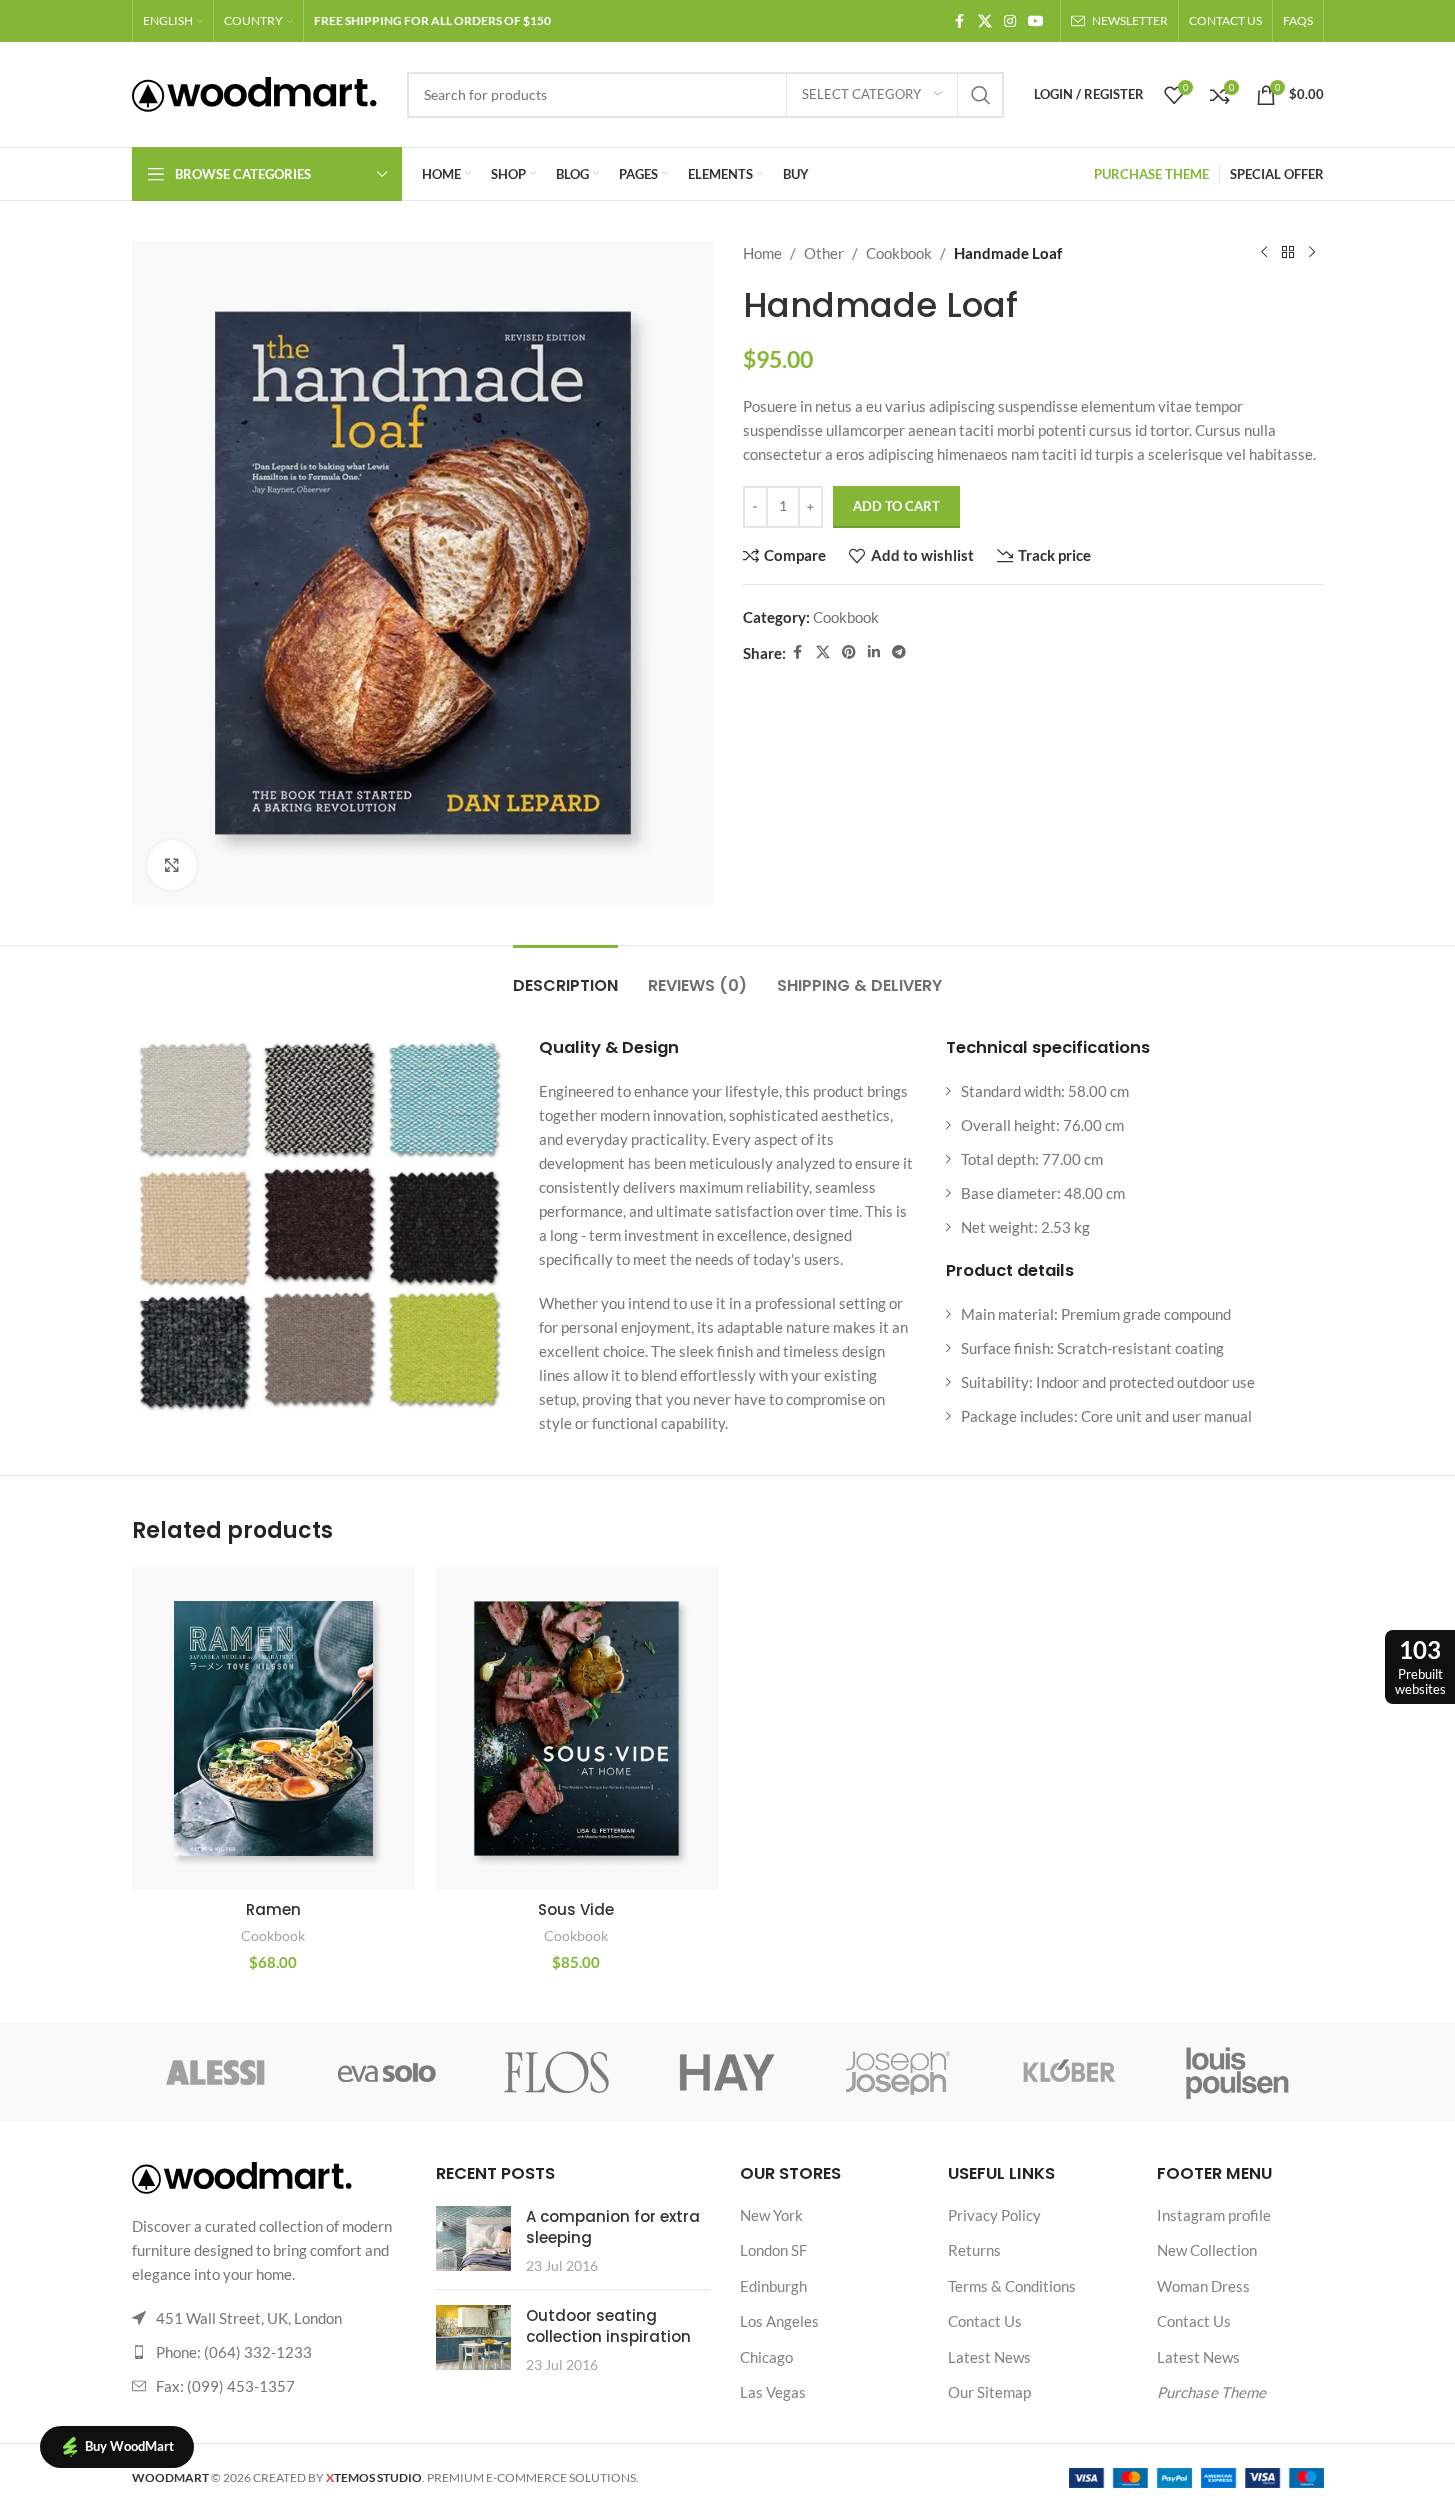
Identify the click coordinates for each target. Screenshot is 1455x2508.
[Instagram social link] (1010, 21)
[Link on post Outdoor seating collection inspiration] (473, 2337)
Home (762, 253)
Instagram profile (1214, 2215)
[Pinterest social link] (849, 652)
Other (824, 253)
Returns (974, 2250)
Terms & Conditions (1012, 2286)
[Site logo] (254, 92)
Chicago (766, 2357)
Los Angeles (779, 2321)
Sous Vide (576, 1909)
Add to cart (896, 506)
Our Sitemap (989, 2392)
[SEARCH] (981, 95)
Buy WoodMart (129, 2446)
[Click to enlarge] (172, 865)
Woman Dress (1203, 2286)
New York (771, 2215)
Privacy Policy (994, 2215)
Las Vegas (773, 2392)
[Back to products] (1288, 253)
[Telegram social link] (899, 652)
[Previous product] (1264, 253)
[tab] (565, 975)
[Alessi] (217, 2072)
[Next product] (1312, 253)
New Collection (1207, 2250)
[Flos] (557, 2072)
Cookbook (899, 253)
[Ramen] (273, 1728)
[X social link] (985, 21)
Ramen (273, 1909)
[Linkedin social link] (874, 652)
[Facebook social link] (960, 21)
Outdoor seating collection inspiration (608, 2326)
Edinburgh (773, 2286)
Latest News (989, 2357)
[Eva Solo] (387, 2072)
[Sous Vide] (576, 1728)
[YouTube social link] (1036, 21)
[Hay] (727, 2072)
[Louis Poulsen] (1238, 2072)
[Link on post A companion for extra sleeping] (473, 2238)
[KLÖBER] (1068, 2072)
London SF (773, 2250)
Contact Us (985, 2321)
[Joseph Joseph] (898, 2072)
